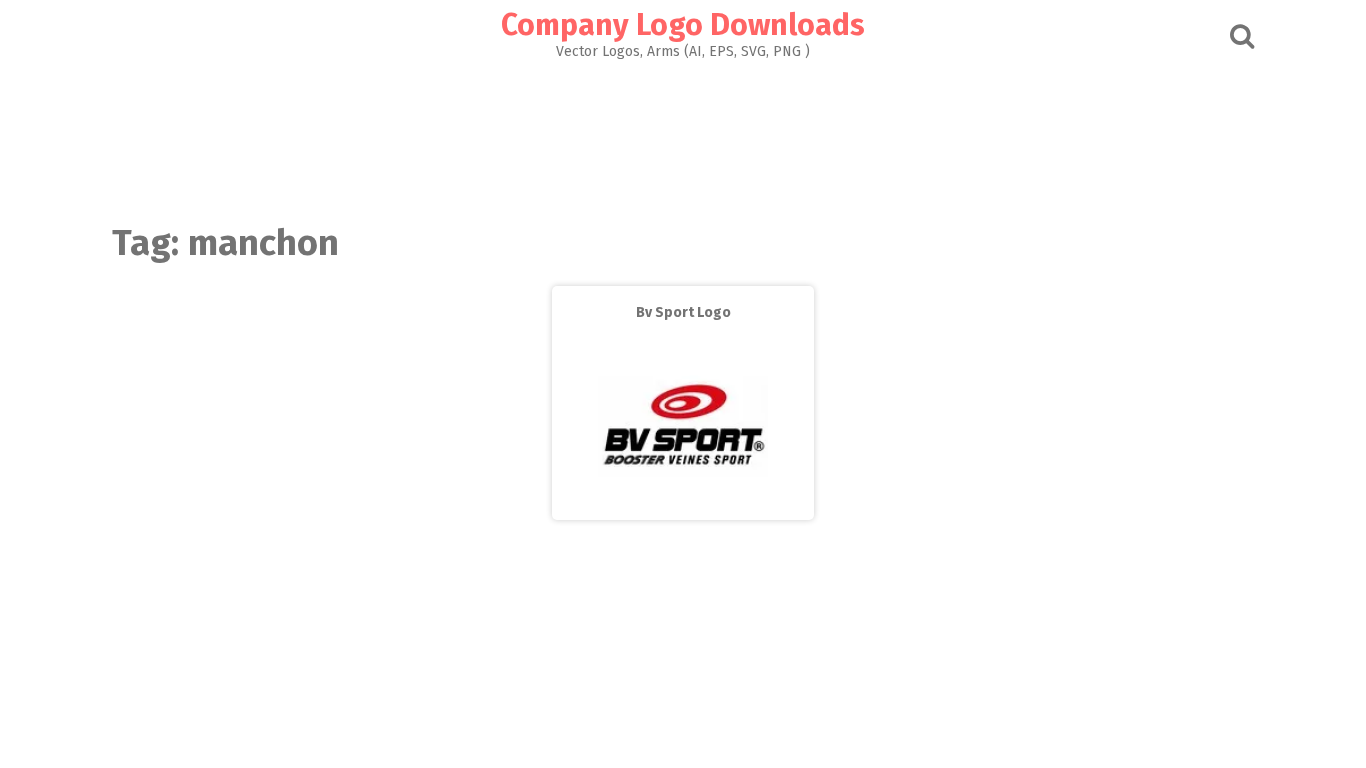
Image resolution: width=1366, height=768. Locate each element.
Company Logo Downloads (683, 25)
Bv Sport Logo (683, 312)
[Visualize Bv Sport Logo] (683, 505)
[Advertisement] (683, 136)
